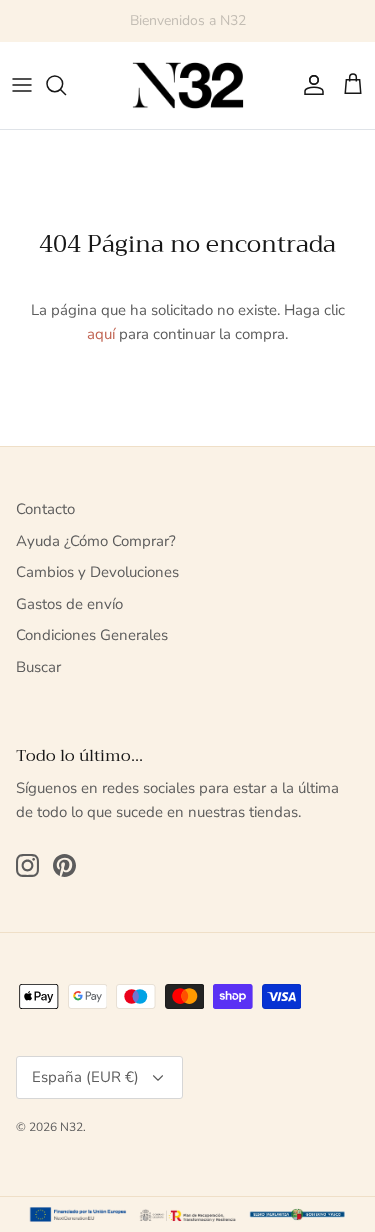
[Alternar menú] (22, 85)
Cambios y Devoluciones (97, 572)
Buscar (38, 667)
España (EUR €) (85, 1077)
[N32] (188, 85)
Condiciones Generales (92, 635)
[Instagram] (27, 865)
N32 (71, 1127)
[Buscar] (66, 85)
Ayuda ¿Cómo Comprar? (96, 541)
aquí (101, 334)
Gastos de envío (69, 604)
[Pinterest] (64, 865)
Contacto (45, 509)
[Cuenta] (309, 85)
